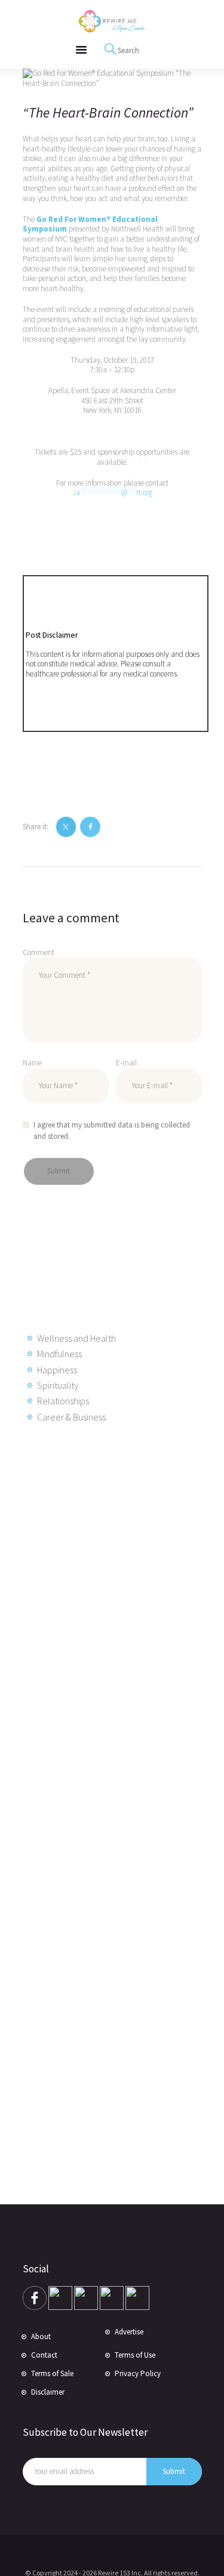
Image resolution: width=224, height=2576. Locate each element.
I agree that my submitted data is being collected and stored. (112, 1131)
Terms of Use (135, 2355)
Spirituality (58, 1385)
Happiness (57, 1370)
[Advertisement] (118, 1626)
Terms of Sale (52, 2373)
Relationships (63, 1401)
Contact (44, 2355)
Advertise (129, 2332)
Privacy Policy (138, 2373)
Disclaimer (48, 2392)
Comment (39, 952)
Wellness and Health (76, 1338)
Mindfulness (59, 1354)
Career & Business (71, 1417)
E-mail (126, 1063)
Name (32, 1063)
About (41, 2336)
